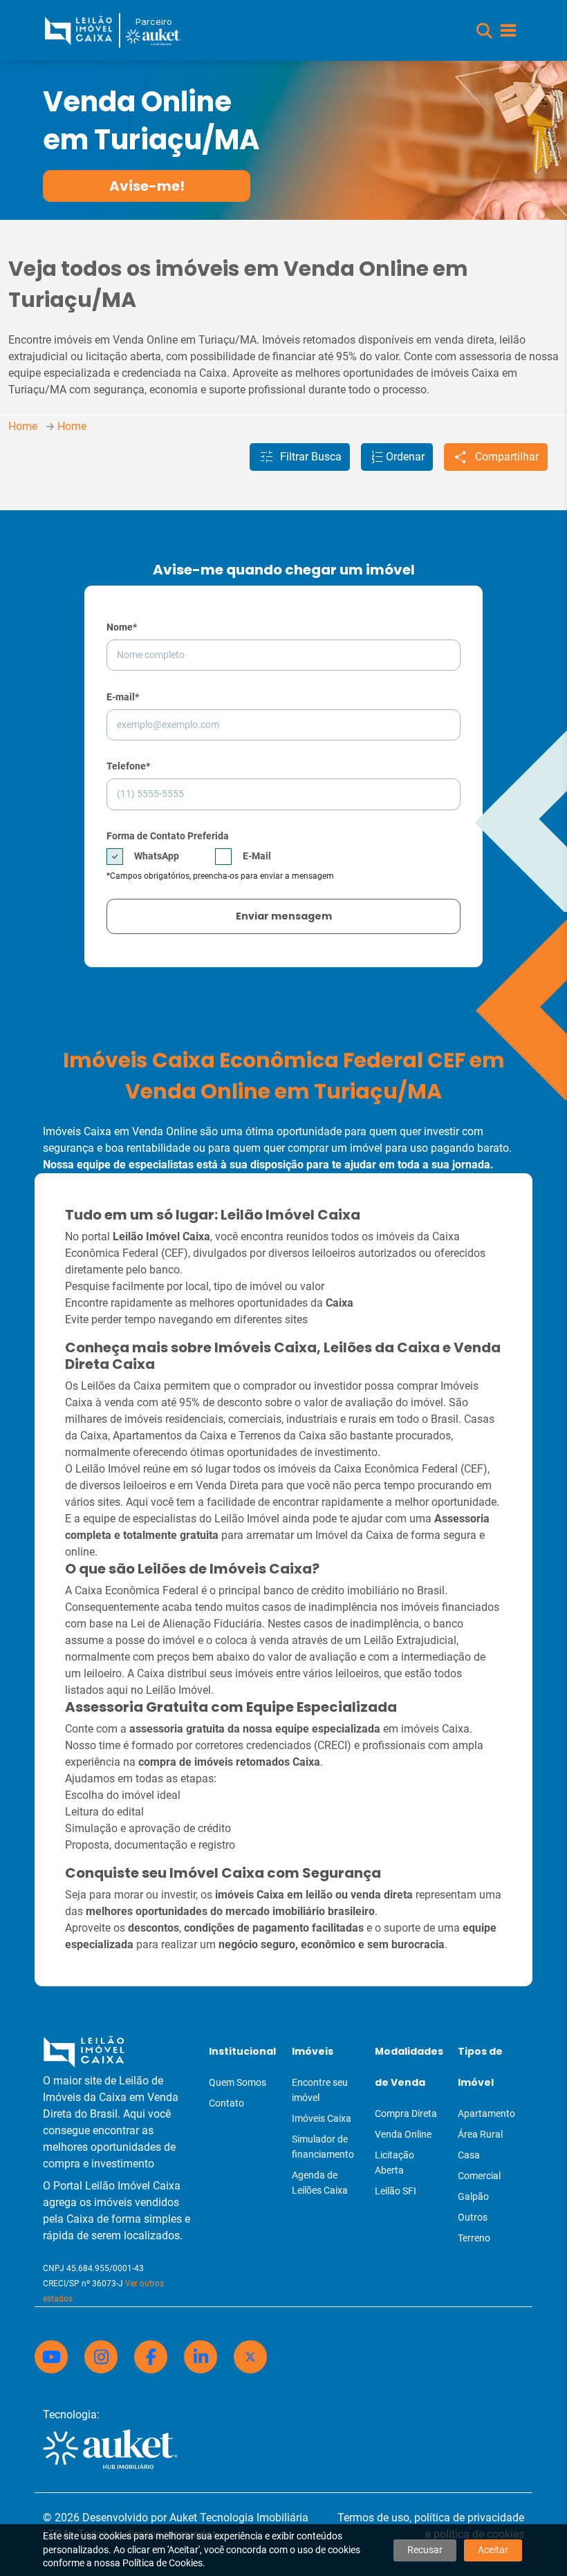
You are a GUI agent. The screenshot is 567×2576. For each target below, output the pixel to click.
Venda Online (403, 2134)
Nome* (122, 627)
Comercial (479, 2176)
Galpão (473, 2196)
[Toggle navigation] (508, 30)
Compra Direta (406, 2113)
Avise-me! (147, 186)
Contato (226, 2103)
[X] (250, 2357)
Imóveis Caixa (322, 2118)
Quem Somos (238, 2082)
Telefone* (128, 766)
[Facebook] (151, 2357)
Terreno (474, 2238)
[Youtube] (51, 2357)
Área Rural (480, 2134)
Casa (469, 2155)
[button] (484, 31)
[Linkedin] (201, 2357)
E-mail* (123, 697)
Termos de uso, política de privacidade (431, 2518)
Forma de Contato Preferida (168, 836)
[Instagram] (101, 2357)
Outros (473, 2217)
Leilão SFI (396, 2191)
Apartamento (486, 2113)
